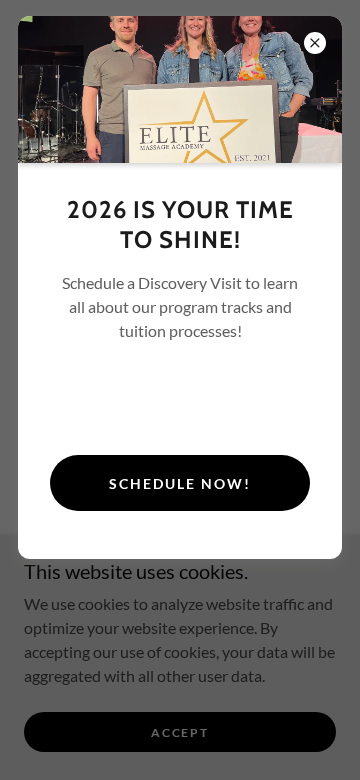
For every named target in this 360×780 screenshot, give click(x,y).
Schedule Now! (180, 483)
